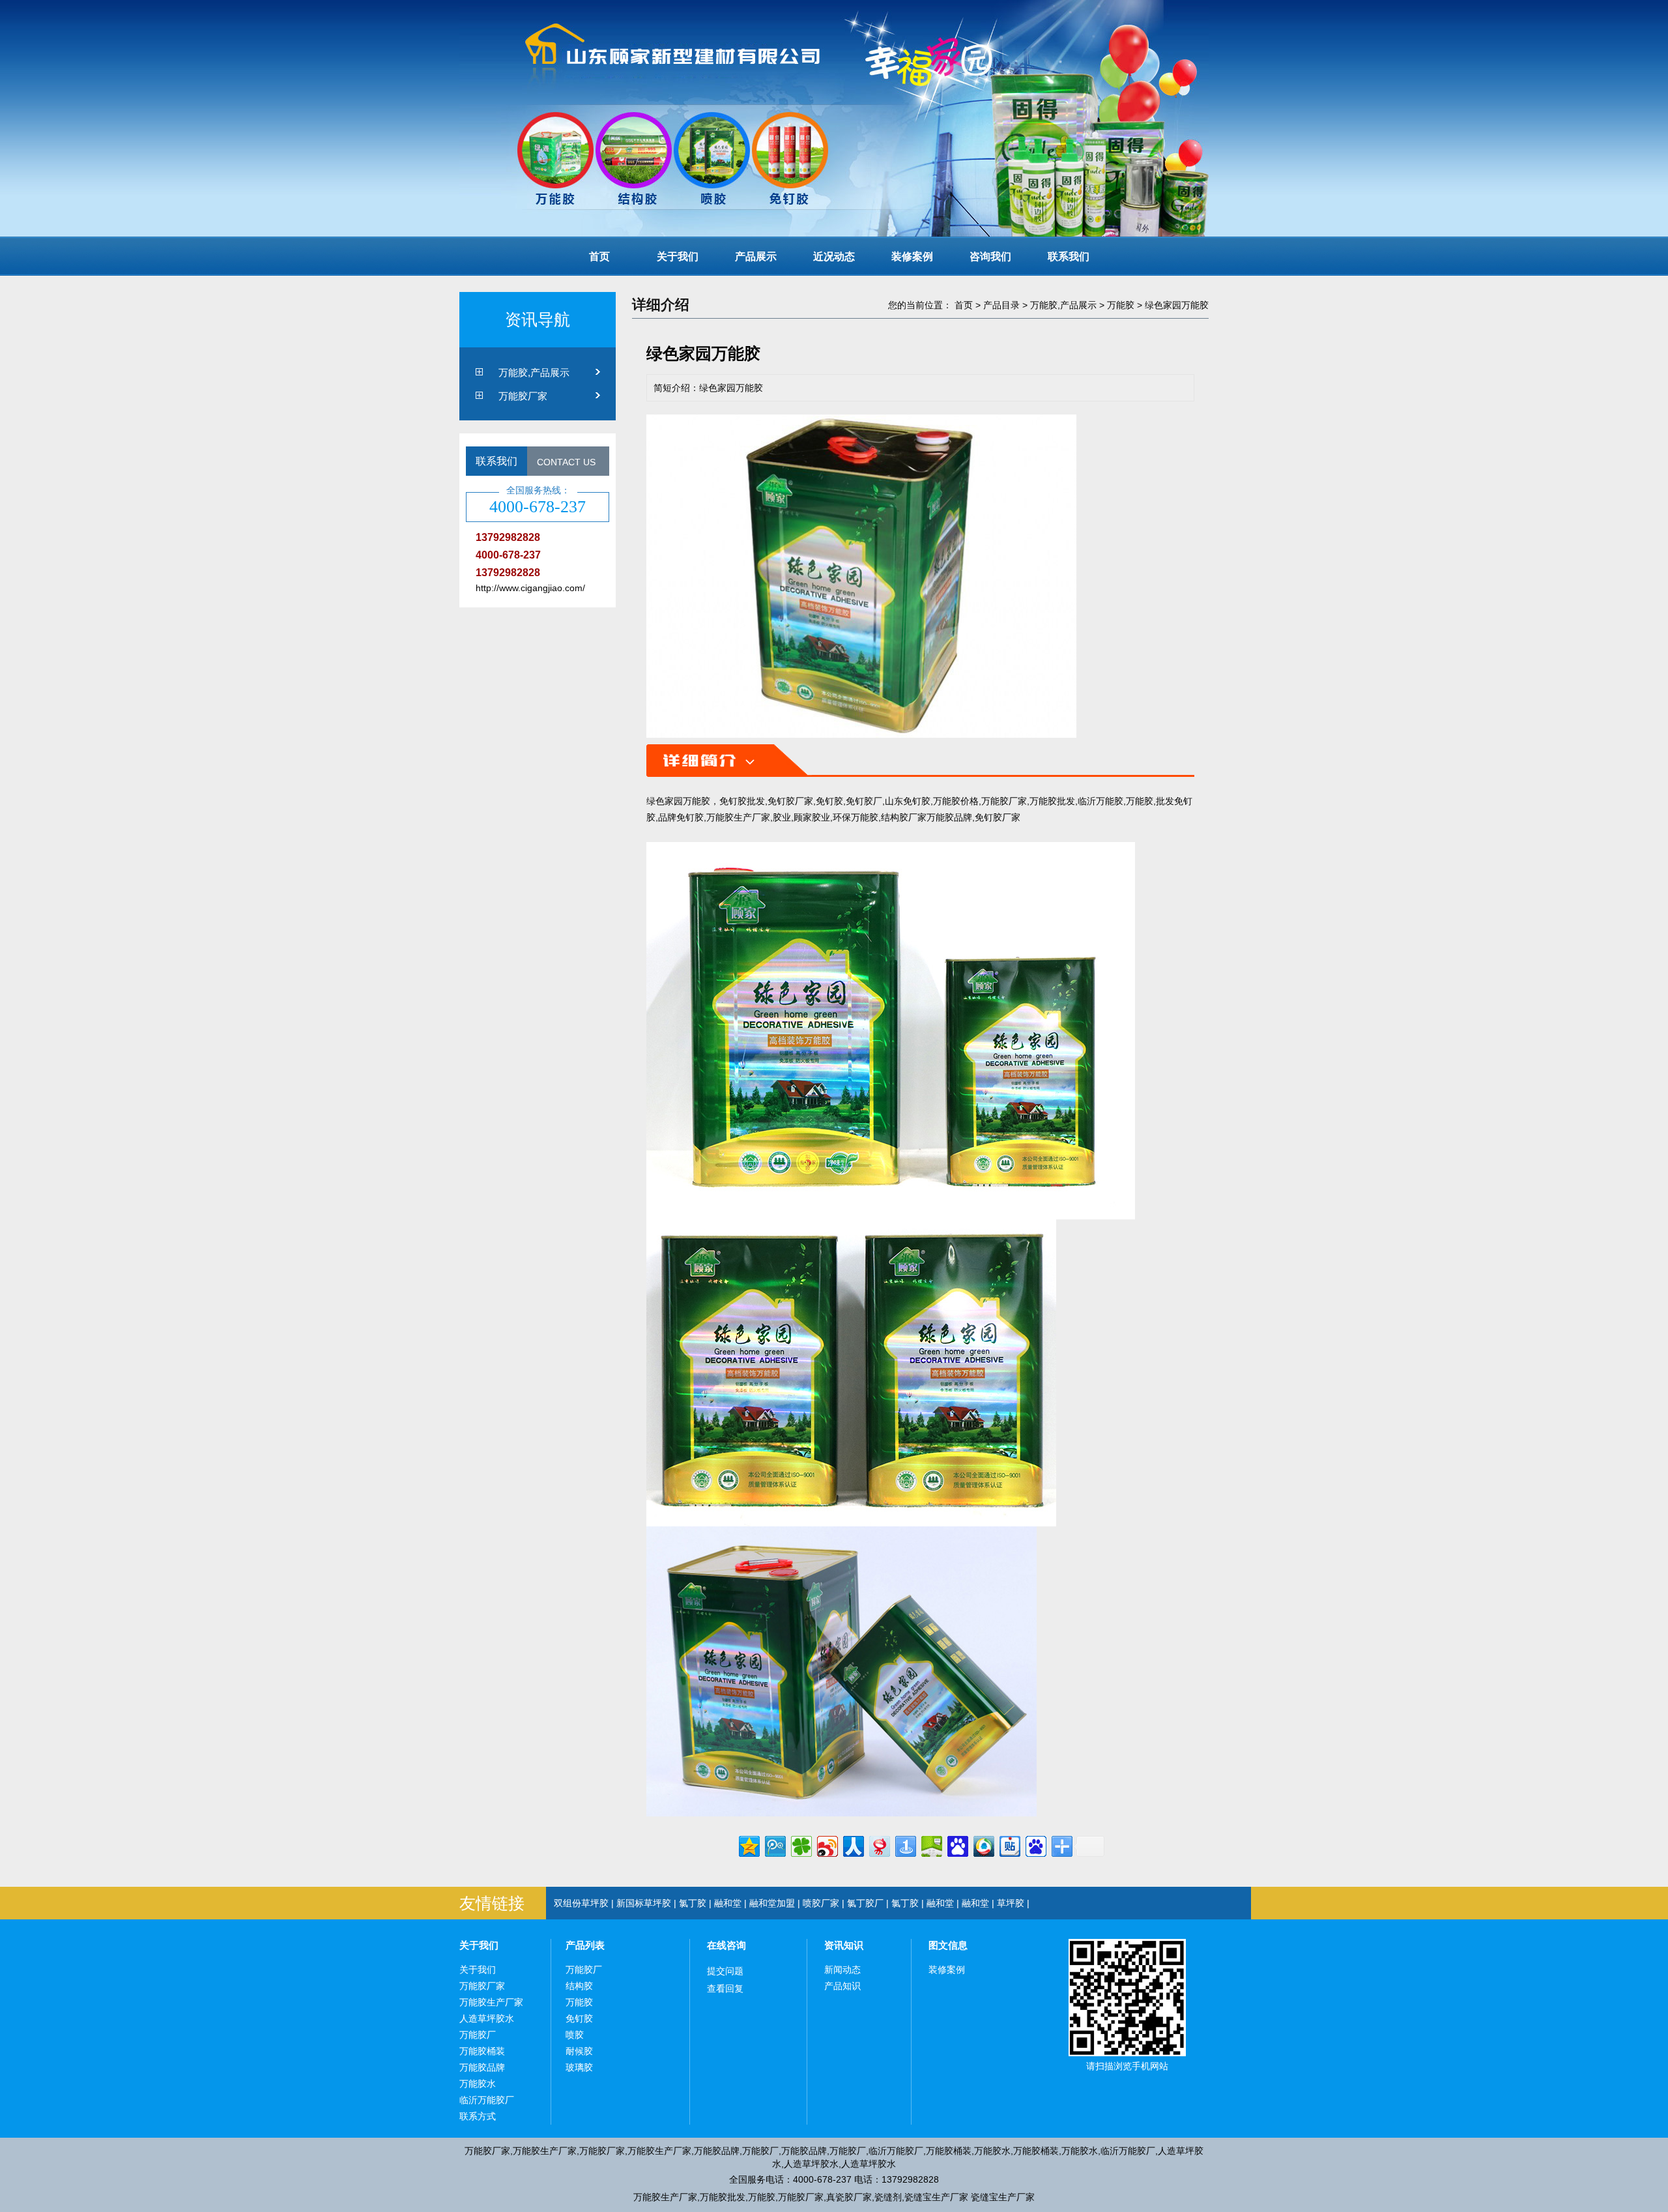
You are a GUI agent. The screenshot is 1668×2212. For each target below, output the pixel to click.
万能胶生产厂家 (491, 2002)
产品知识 (842, 1986)
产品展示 (756, 256)
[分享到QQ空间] (748, 1845)
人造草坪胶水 (487, 2018)
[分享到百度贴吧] (1009, 1845)
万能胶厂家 (523, 396)
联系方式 (478, 2116)
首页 (599, 256)
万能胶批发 (723, 2197)
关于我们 (678, 256)
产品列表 (585, 1945)
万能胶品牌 (482, 2067)
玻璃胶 (579, 2067)
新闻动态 (842, 1970)
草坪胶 (1011, 1903)
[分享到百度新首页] (1035, 1845)
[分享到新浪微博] (827, 1845)
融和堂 (728, 1903)
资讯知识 (844, 1945)
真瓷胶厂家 (849, 2197)
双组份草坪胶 (581, 1903)
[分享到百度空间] (931, 1845)
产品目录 (1001, 305)
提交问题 (725, 1971)
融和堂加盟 (772, 1903)
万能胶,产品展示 (534, 372)
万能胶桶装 (482, 2051)
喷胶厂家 (821, 1903)
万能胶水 (478, 2084)
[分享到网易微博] (879, 1845)
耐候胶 (579, 2051)
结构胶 (579, 1986)
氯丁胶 (693, 1903)
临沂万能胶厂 (487, 2100)
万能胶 (1121, 305)
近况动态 (834, 256)
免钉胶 (579, 2018)
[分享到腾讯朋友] (800, 1845)
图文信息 (948, 1945)
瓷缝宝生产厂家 (936, 2197)
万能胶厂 (478, 2035)
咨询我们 (990, 256)
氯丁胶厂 (865, 1903)
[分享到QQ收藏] (983, 1845)
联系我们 (1069, 256)
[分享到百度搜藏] (957, 1845)
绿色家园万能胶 (1177, 305)
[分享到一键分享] (905, 1845)
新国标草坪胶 (644, 1903)
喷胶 (575, 2035)
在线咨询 (726, 1945)
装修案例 (912, 256)
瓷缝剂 (888, 2197)
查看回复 (725, 1988)
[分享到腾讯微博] (774, 1845)
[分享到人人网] (853, 1845)
